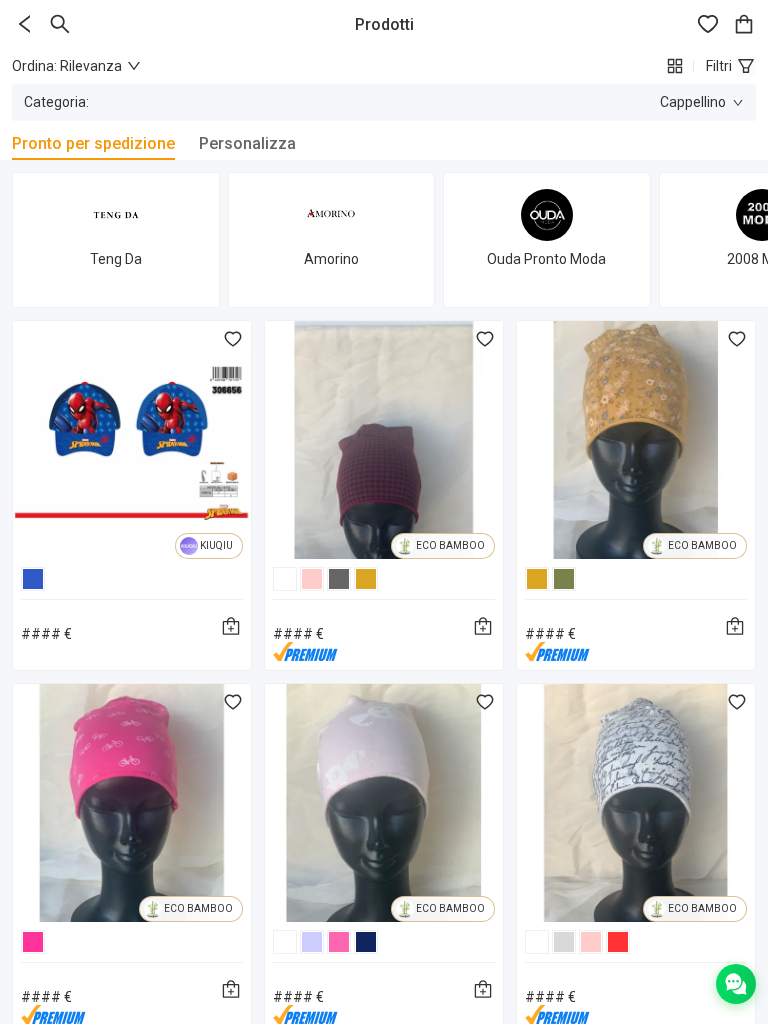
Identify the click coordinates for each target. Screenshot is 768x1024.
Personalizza (247, 143)
